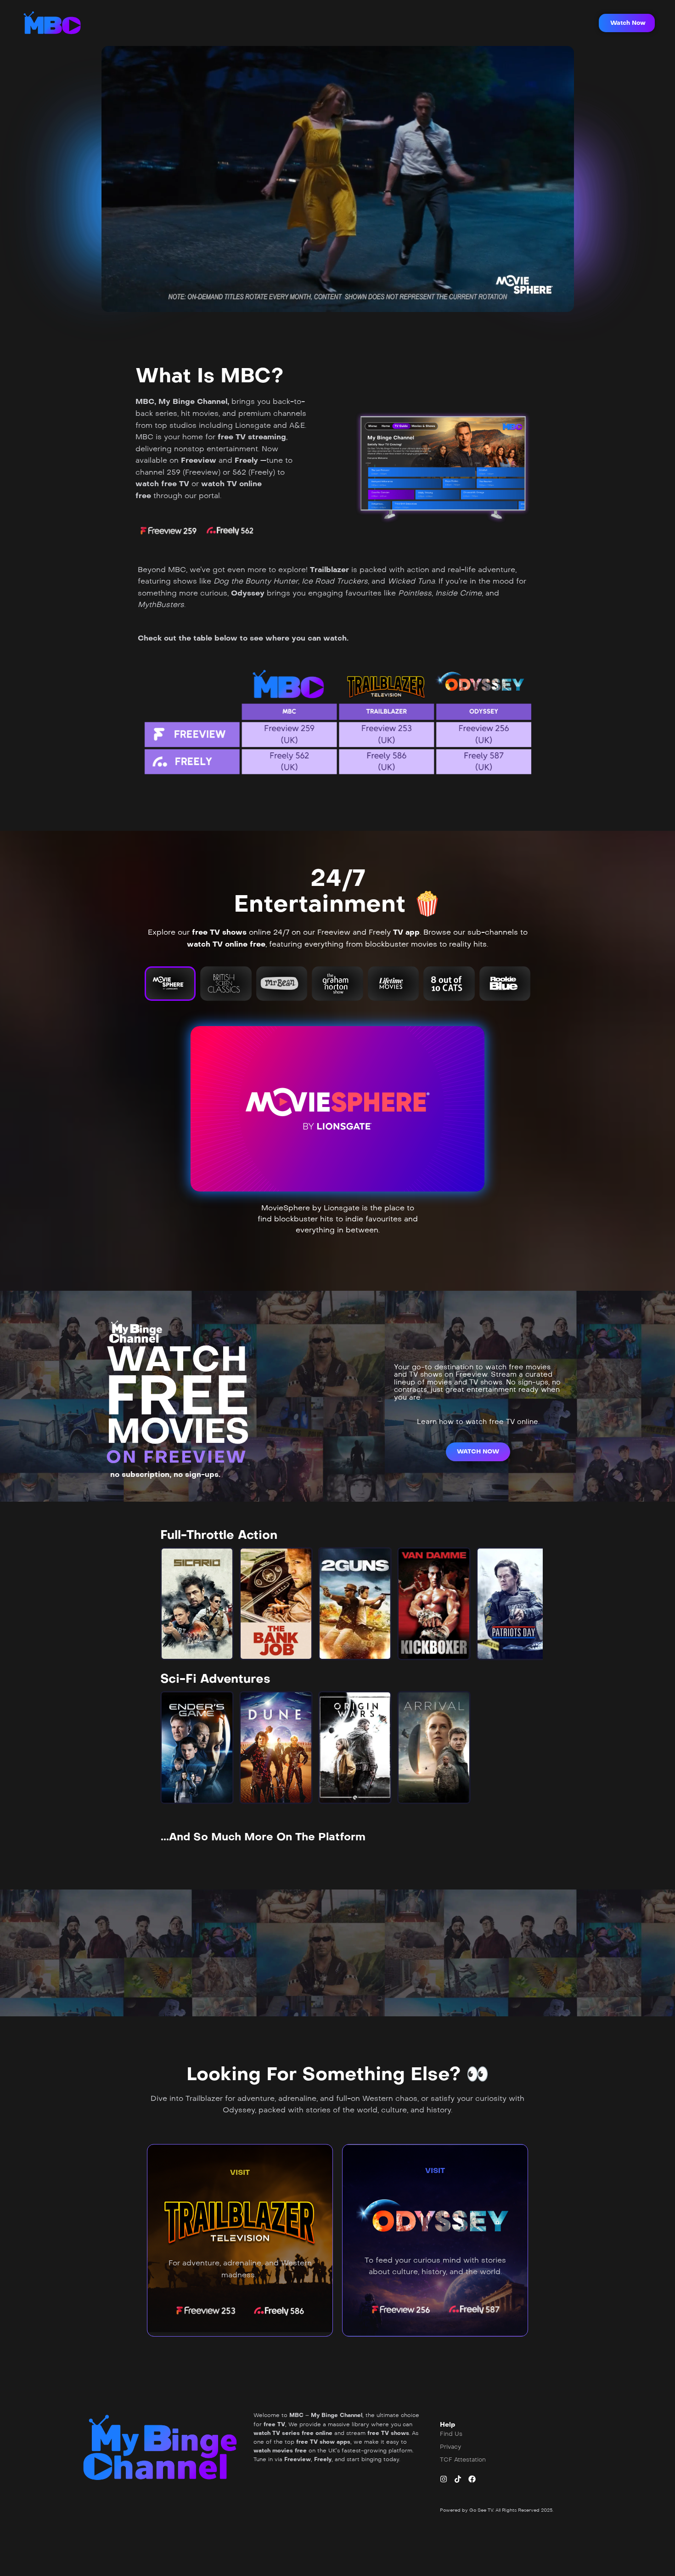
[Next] (528, 1604)
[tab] (170, 983)
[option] (197, 1604)
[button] (627, 23)
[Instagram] (444, 2479)
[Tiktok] (458, 2479)
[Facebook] (472, 2479)
